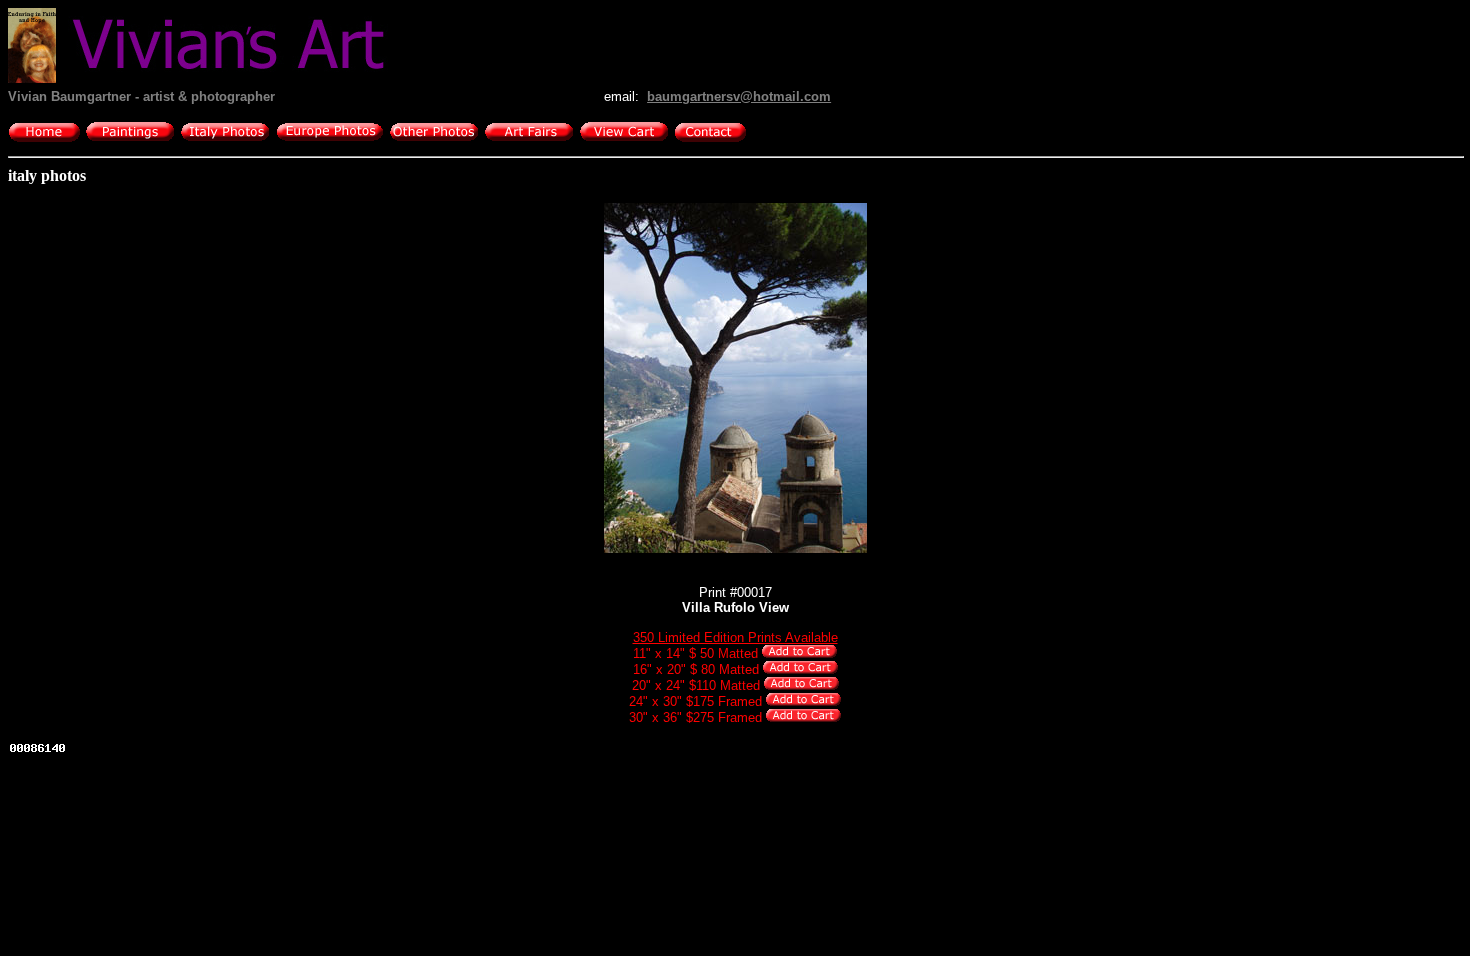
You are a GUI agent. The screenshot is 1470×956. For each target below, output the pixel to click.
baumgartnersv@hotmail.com (739, 96)
